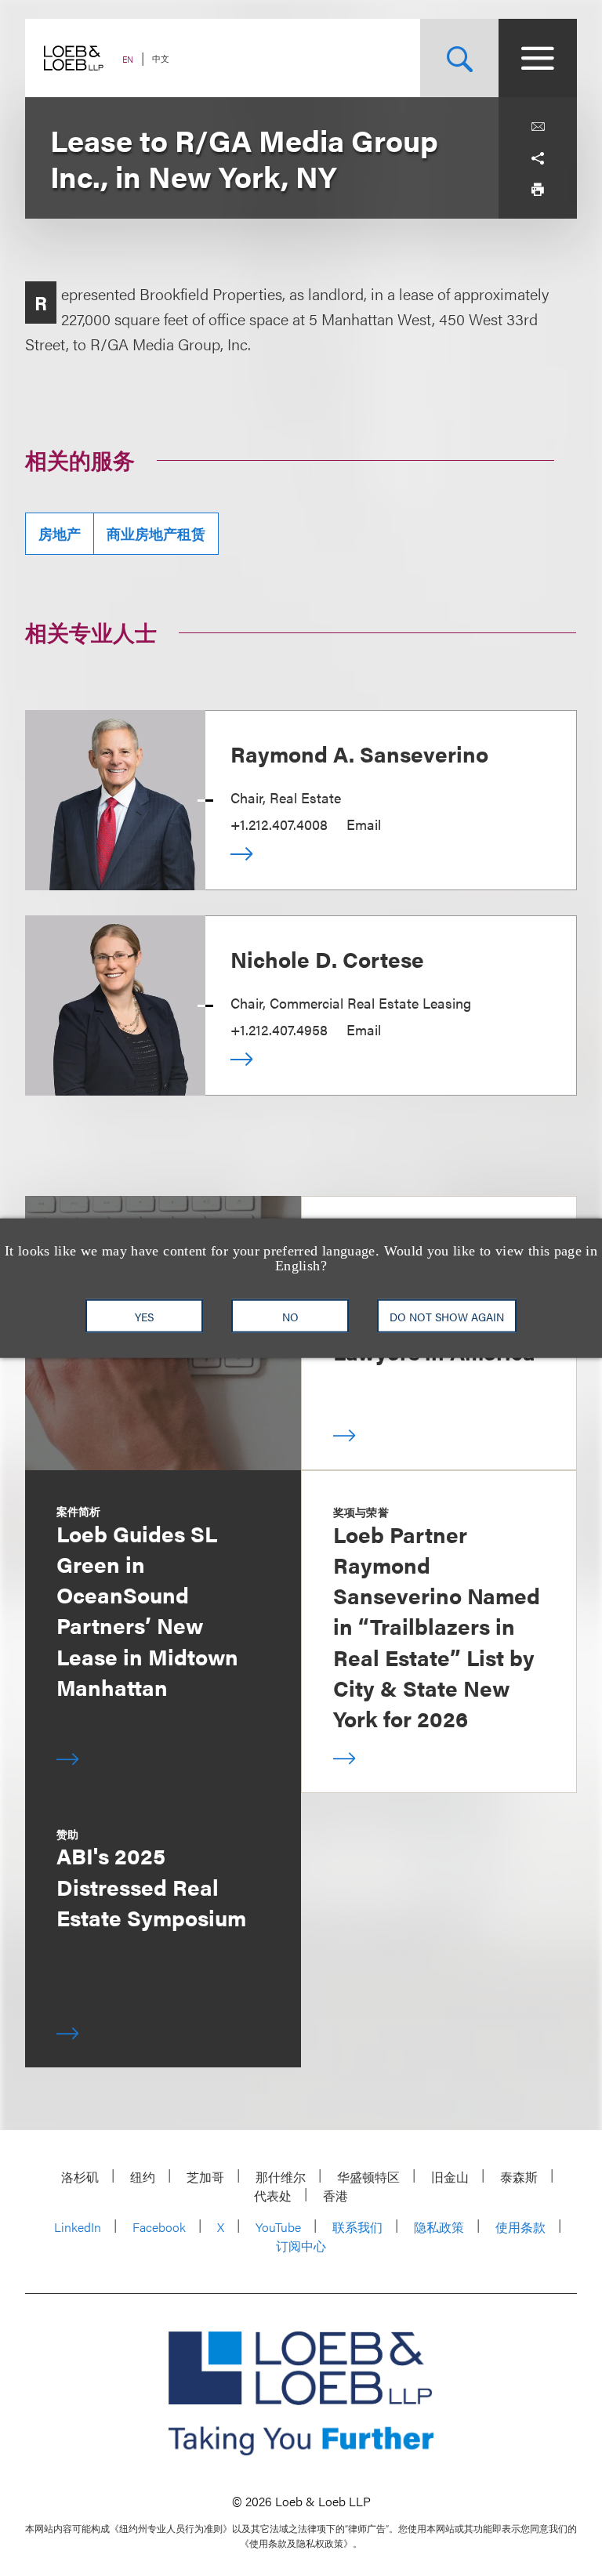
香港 (335, 2196)
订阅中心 (301, 2246)
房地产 (60, 533)
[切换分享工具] (538, 158)
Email (364, 824)
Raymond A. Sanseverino (359, 753)
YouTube (278, 2227)
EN (128, 59)
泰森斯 (519, 2177)
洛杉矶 (80, 2177)
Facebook (159, 2227)
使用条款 (520, 2227)
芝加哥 (205, 2177)
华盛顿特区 (368, 2177)
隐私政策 (439, 2227)
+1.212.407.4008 (279, 824)
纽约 (143, 2177)
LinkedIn (78, 2227)
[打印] (538, 190)
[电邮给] (538, 127)
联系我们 (357, 2227)
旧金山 (450, 2177)
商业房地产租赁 (156, 533)
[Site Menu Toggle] (538, 58)
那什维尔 (281, 2177)
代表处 (273, 2196)
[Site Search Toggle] (459, 58)
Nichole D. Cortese (327, 958)
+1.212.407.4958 (279, 1029)
